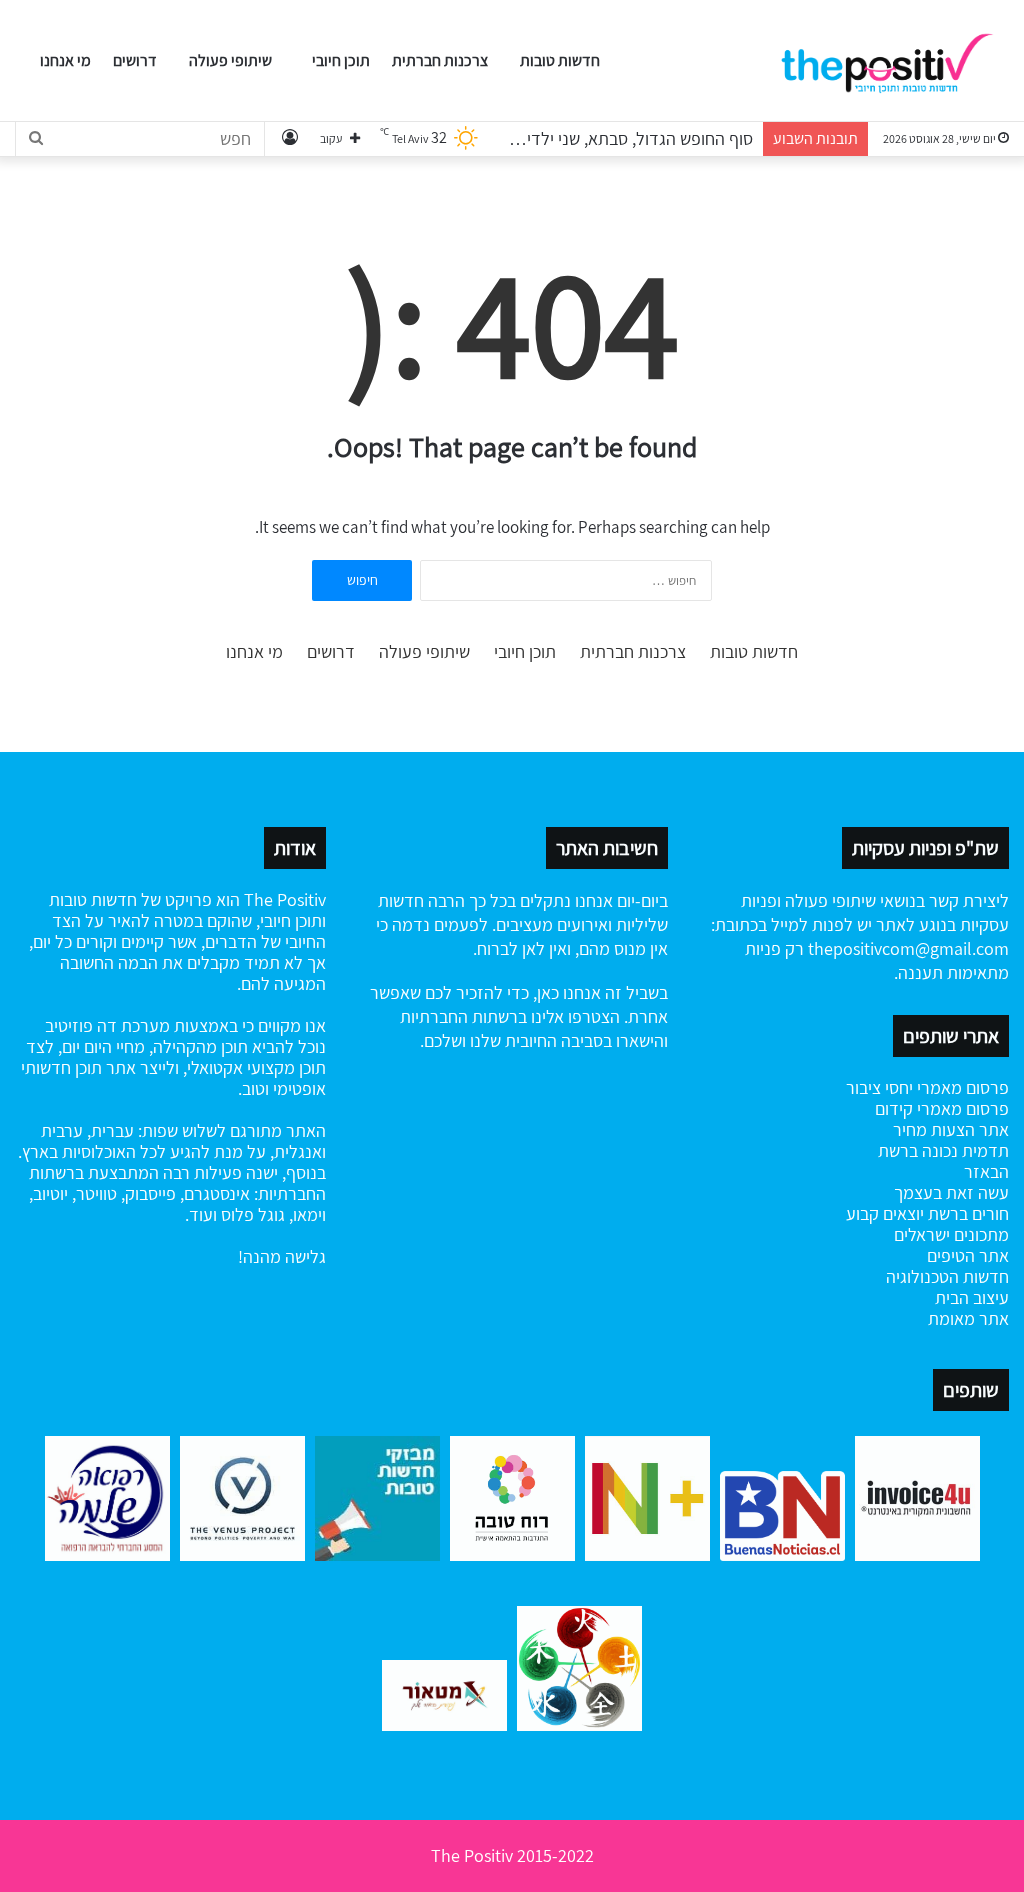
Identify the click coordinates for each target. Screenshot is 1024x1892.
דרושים (135, 60)
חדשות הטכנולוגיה (947, 1276)
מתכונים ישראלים (951, 1234)
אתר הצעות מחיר (951, 1129)
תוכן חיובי (341, 60)
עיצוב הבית (972, 1297)
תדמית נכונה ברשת (943, 1150)
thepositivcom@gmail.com (908, 948)
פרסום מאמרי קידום (942, 1108)
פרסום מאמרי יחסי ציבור (927, 1087)
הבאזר (986, 1171)
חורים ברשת (966, 1213)
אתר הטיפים (968, 1255)
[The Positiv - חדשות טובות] (893, 61)
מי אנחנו (65, 60)
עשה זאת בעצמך (951, 1192)
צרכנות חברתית (440, 60)
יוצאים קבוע (885, 1213)
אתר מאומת (968, 1318)
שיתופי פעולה (230, 60)
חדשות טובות (560, 60)
